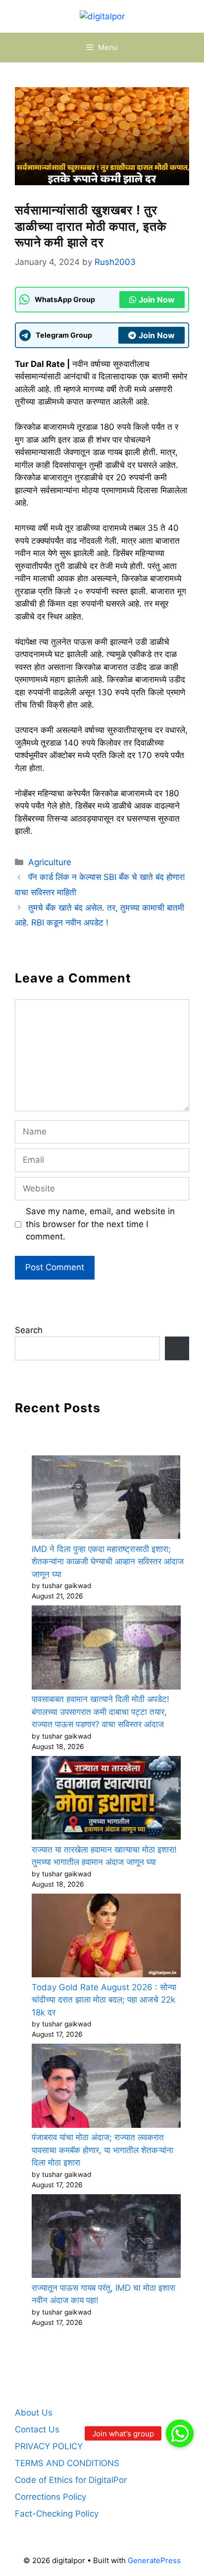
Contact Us (37, 2429)
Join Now (157, 300)
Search (29, 1330)
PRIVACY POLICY (49, 2446)
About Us (34, 2413)
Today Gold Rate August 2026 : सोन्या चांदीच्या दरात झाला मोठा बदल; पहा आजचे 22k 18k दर (104, 2000)
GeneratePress (154, 2560)
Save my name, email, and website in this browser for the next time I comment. (100, 1224)
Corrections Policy (51, 2497)
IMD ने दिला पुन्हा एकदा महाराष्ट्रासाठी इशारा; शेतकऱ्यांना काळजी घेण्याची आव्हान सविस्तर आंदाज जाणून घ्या (108, 1562)
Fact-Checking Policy (57, 2514)
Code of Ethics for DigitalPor (71, 2480)
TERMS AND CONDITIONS (67, 2463)
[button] (180, 2433)
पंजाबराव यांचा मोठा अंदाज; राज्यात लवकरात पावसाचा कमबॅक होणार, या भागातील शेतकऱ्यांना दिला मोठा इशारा (102, 2150)
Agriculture (50, 862)
